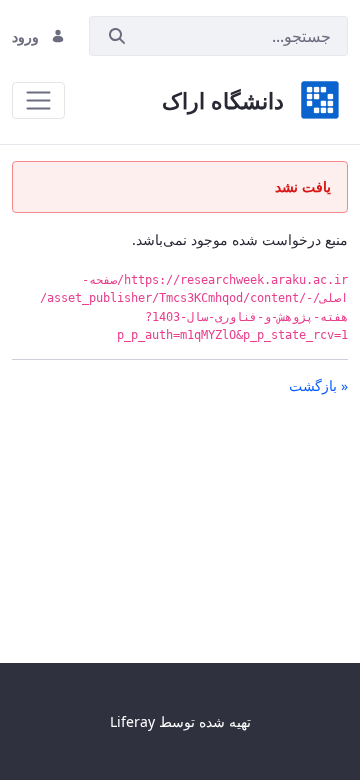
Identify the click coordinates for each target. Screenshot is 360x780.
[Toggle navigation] (38, 100)
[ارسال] (117, 36)
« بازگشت (318, 385)
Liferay (132, 721)
